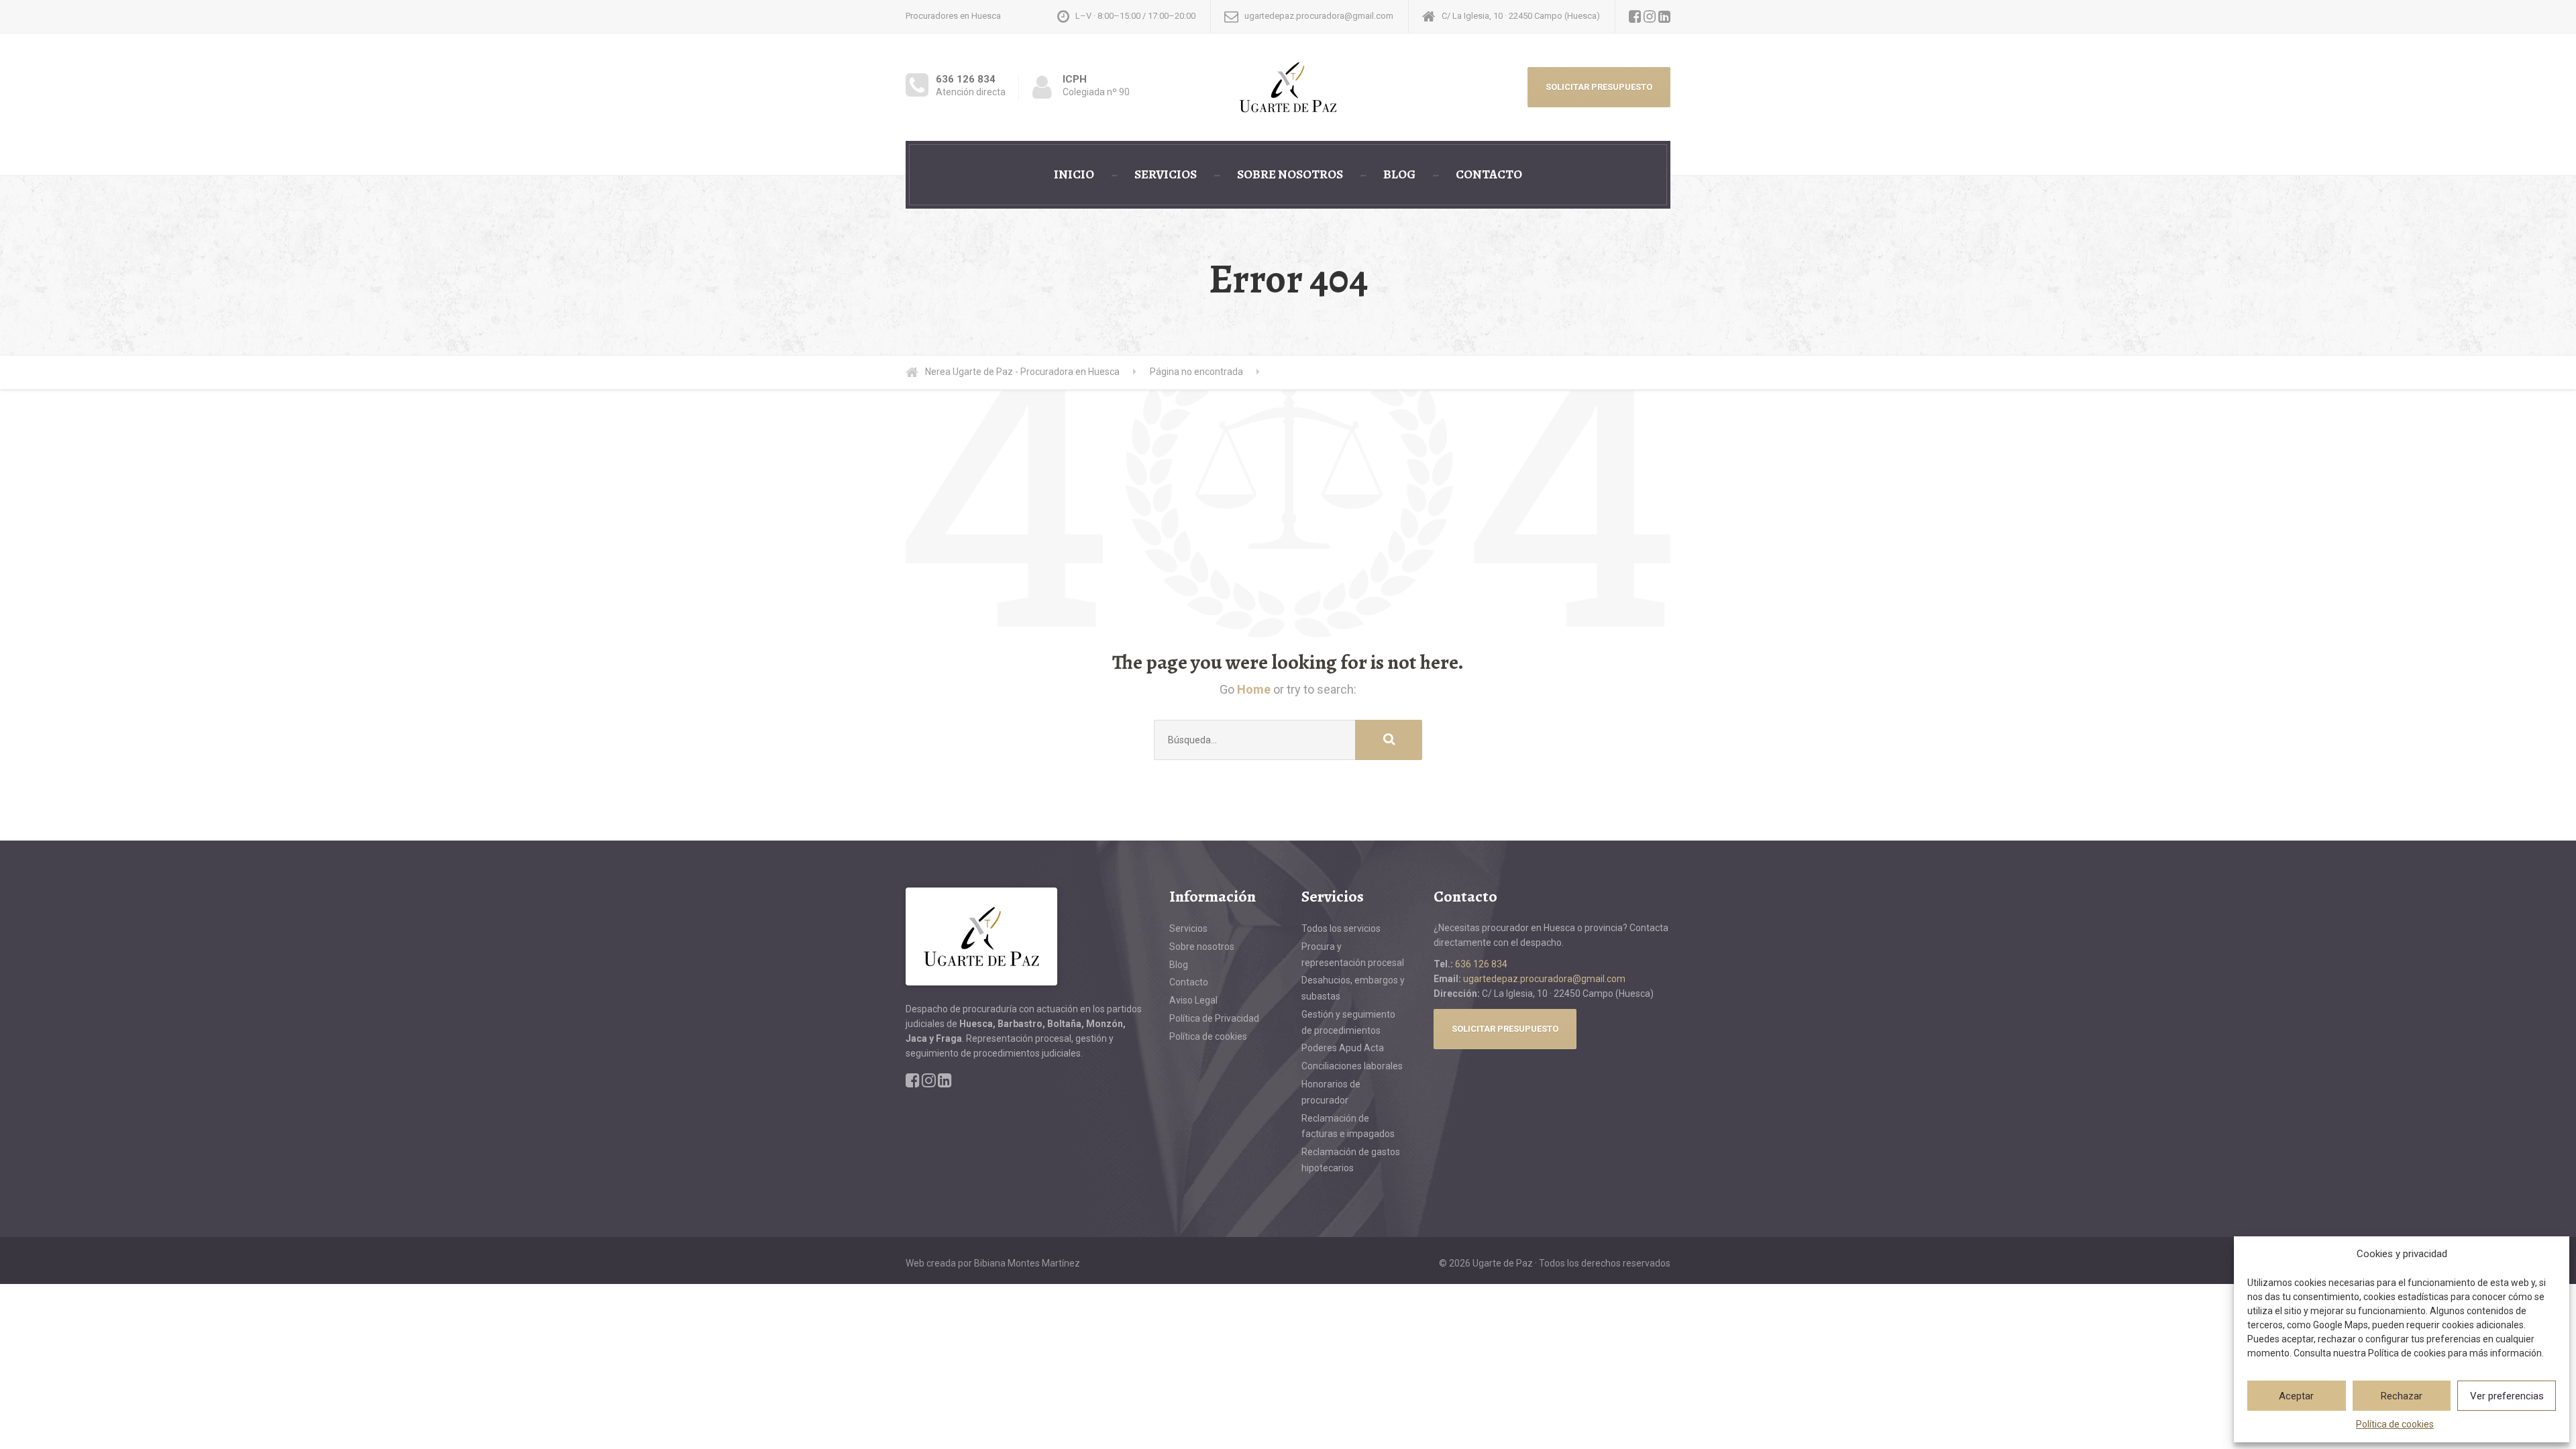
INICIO (1074, 174)
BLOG (1399, 174)
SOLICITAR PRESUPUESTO (1599, 87)
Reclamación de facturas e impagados (1348, 1126)
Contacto (1189, 982)
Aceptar (2296, 1396)
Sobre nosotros (1202, 947)
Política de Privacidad (1214, 1018)
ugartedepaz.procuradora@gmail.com (1544, 979)
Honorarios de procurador (1331, 1092)
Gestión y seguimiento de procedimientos (1348, 1022)
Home (1254, 689)
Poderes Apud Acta (1343, 1048)
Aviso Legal (1193, 1000)
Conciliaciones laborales (1352, 1066)
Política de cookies (2395, 1424)
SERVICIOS (1166, 174)
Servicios (1188, 928)
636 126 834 (1481, 964)
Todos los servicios (1341, 928)
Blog (1179, 965)
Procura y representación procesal (1353, 955)
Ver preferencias (2507, 1396)
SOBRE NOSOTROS (1290, 174)
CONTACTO (1489, 174)
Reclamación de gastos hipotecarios (1351, 1160)
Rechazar (2402, 1396)
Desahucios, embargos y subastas (1353, 988)
